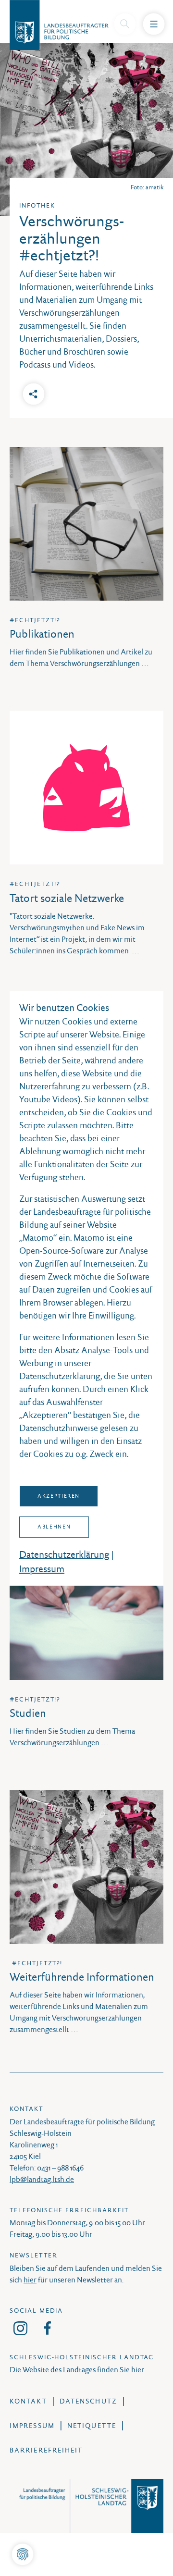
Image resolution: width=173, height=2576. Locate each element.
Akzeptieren (59, 1496)
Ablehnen (54, 1527)
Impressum (42, 1569)
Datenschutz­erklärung (64, 1554)
